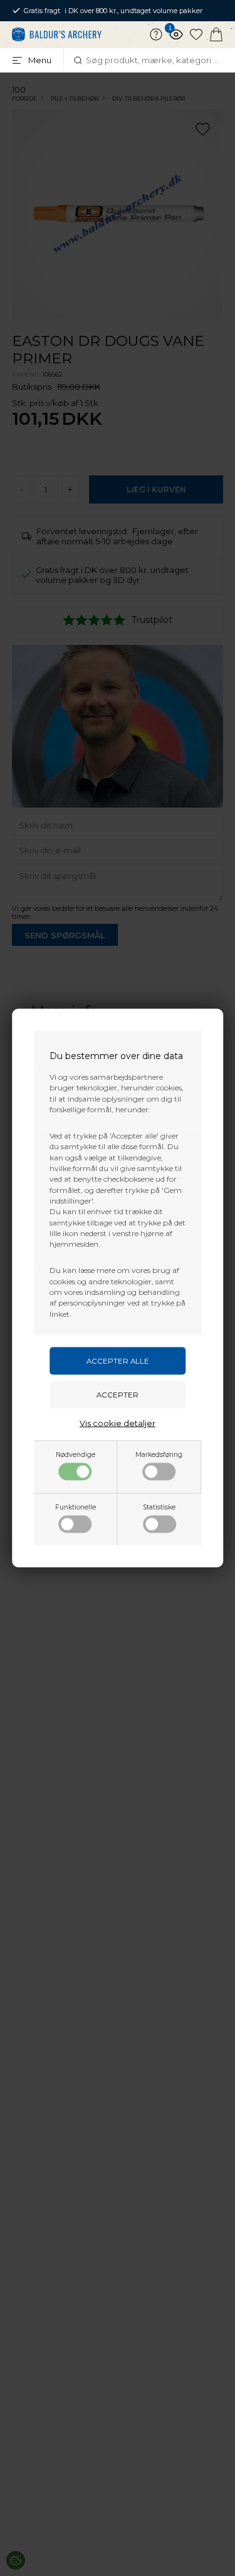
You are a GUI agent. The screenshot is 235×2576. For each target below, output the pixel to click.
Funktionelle (76, 1507)
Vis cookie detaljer (118, 1422)
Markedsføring (159, 1454)
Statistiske (159, 1507)
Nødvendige (76, 1454)
